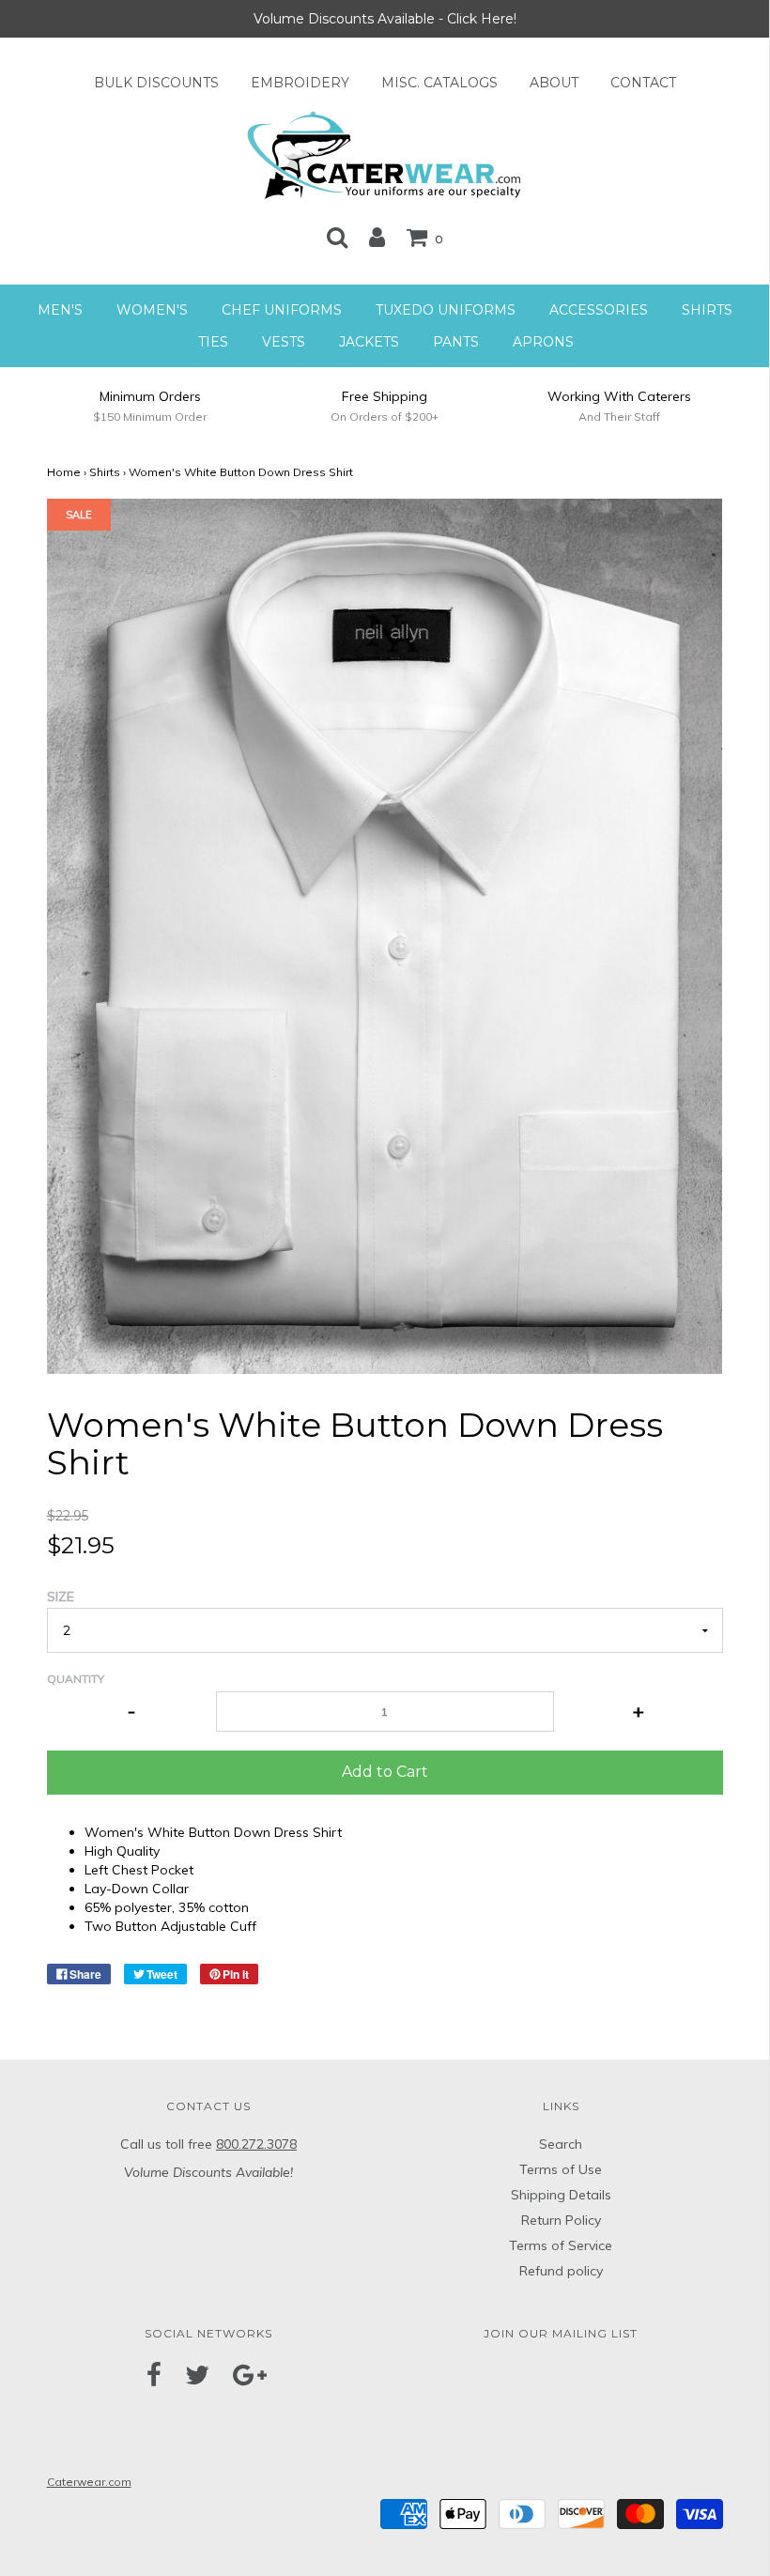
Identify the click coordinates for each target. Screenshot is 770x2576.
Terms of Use (561, 2169)
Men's (60, 310)
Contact (643, 83)
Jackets (369, 342)
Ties (213, 342)
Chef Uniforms (282, 310)
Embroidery (300, 83)
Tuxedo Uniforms (446, 310)
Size (61, 1597)
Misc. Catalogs (439, 83)
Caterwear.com (89, 2482)
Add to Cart (385, 1772)
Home (64, 472)
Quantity (76, 1679)
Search (561, 2144)
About (554, 83)
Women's (152, 310)
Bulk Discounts (156, 83)
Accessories (599, 310)
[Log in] (377, 237)
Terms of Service (561, 2245)
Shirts (707, 310)
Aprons (543, 342)
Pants (456, 342)
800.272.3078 (256, 2144)
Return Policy (561, 2220)
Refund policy (561, 2271)
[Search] (337, 237)
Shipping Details (561, 2195)
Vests (284, 342)
